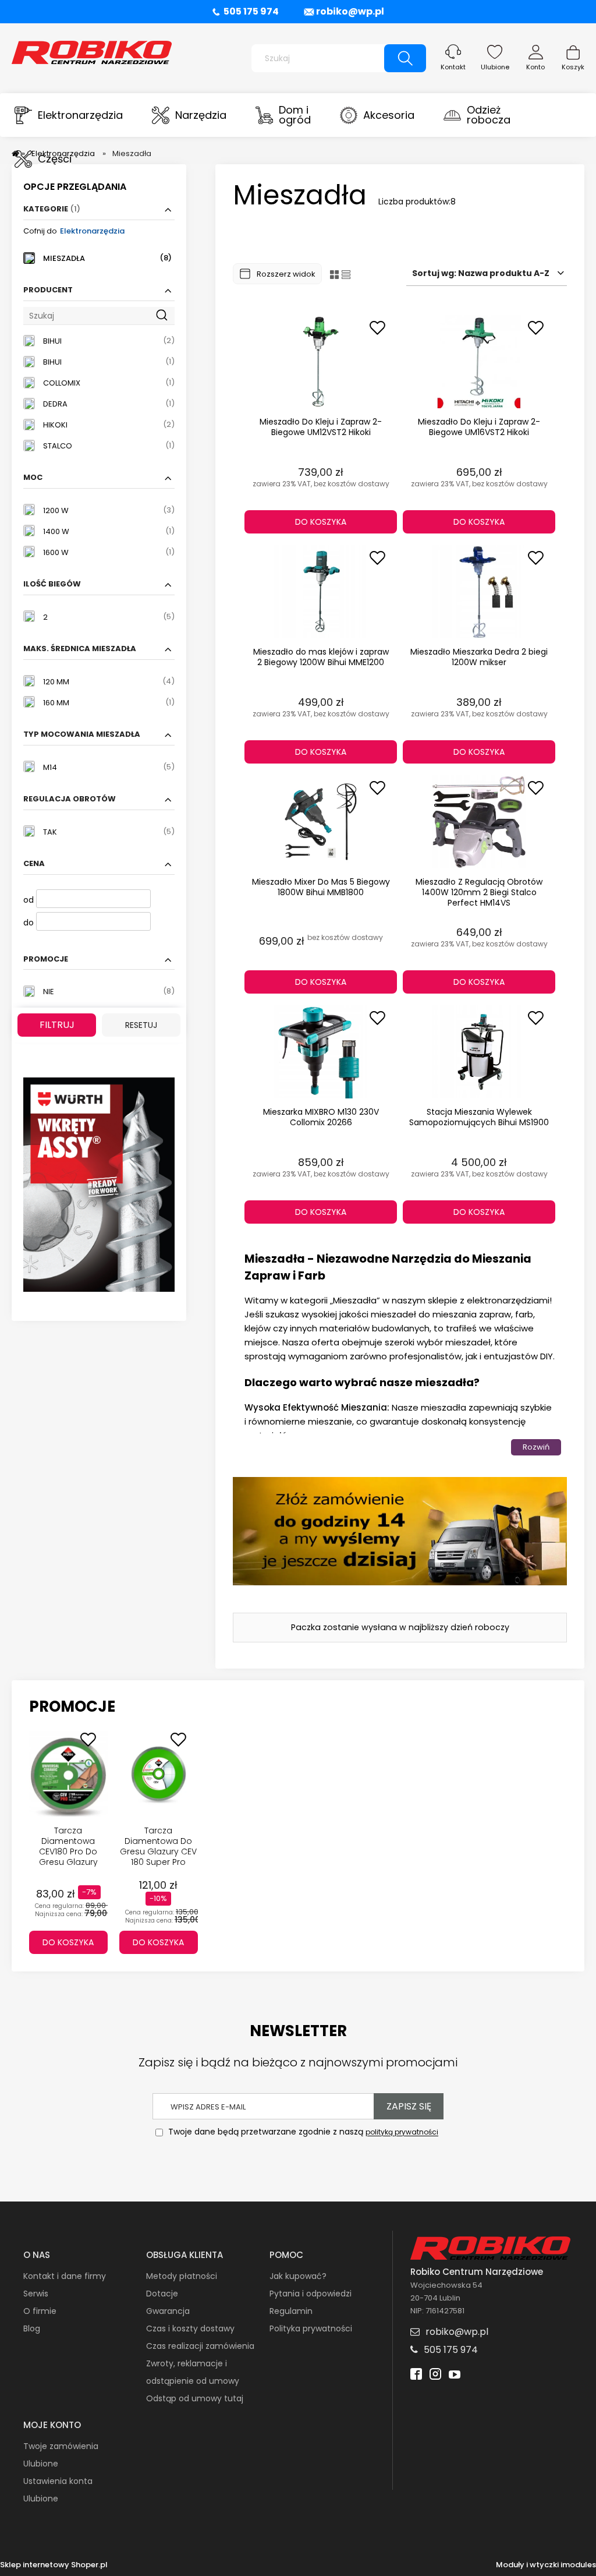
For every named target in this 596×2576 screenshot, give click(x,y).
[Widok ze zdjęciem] (334, 274)
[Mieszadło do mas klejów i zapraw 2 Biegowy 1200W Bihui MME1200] (321, 592)
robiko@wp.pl (350, 11)
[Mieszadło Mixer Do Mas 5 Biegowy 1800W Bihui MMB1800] (321, 822)
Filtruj (57, 1025)
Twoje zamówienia (61, 2446)
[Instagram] (435, 2375)
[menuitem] (69, 115)
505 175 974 (251, 11)
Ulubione (495, 67)
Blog (32, 2328)
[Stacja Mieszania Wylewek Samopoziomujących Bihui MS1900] (479, 1052)
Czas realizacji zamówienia (200, 2346)
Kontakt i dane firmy (65, 2276)
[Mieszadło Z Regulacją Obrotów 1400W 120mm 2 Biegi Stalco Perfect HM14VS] (479, 822)
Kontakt (453, 67)
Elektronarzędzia (92, 231)
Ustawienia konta (58, 2481)
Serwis (36, 2294)
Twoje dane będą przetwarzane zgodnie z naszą (302, 2132)
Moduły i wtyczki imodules (546, 2565)
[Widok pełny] (346, 274)
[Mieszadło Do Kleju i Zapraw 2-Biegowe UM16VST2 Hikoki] (479, 362)
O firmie (40, 2311)
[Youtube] (455, 2375)
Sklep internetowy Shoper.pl (54, 2565)
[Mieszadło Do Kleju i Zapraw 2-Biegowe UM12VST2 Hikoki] (321, 362)
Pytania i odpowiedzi (311, 2294)
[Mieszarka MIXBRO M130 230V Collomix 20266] (321, 1052)
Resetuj (141, 1025)
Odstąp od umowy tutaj (195, 2398)
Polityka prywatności (311, 2328)
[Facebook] (416, 2375)
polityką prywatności (402, 2132)
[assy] (99, 1184)
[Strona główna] (92, 51)
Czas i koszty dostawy (190, 2328)
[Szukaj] (405, 58)
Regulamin (291, 2311)
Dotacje (162, 2294)
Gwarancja (168, 2311)
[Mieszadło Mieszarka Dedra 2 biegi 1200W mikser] (479, 592)
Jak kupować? (298, 2276)
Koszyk (573, 67)
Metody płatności (182, 2276)
